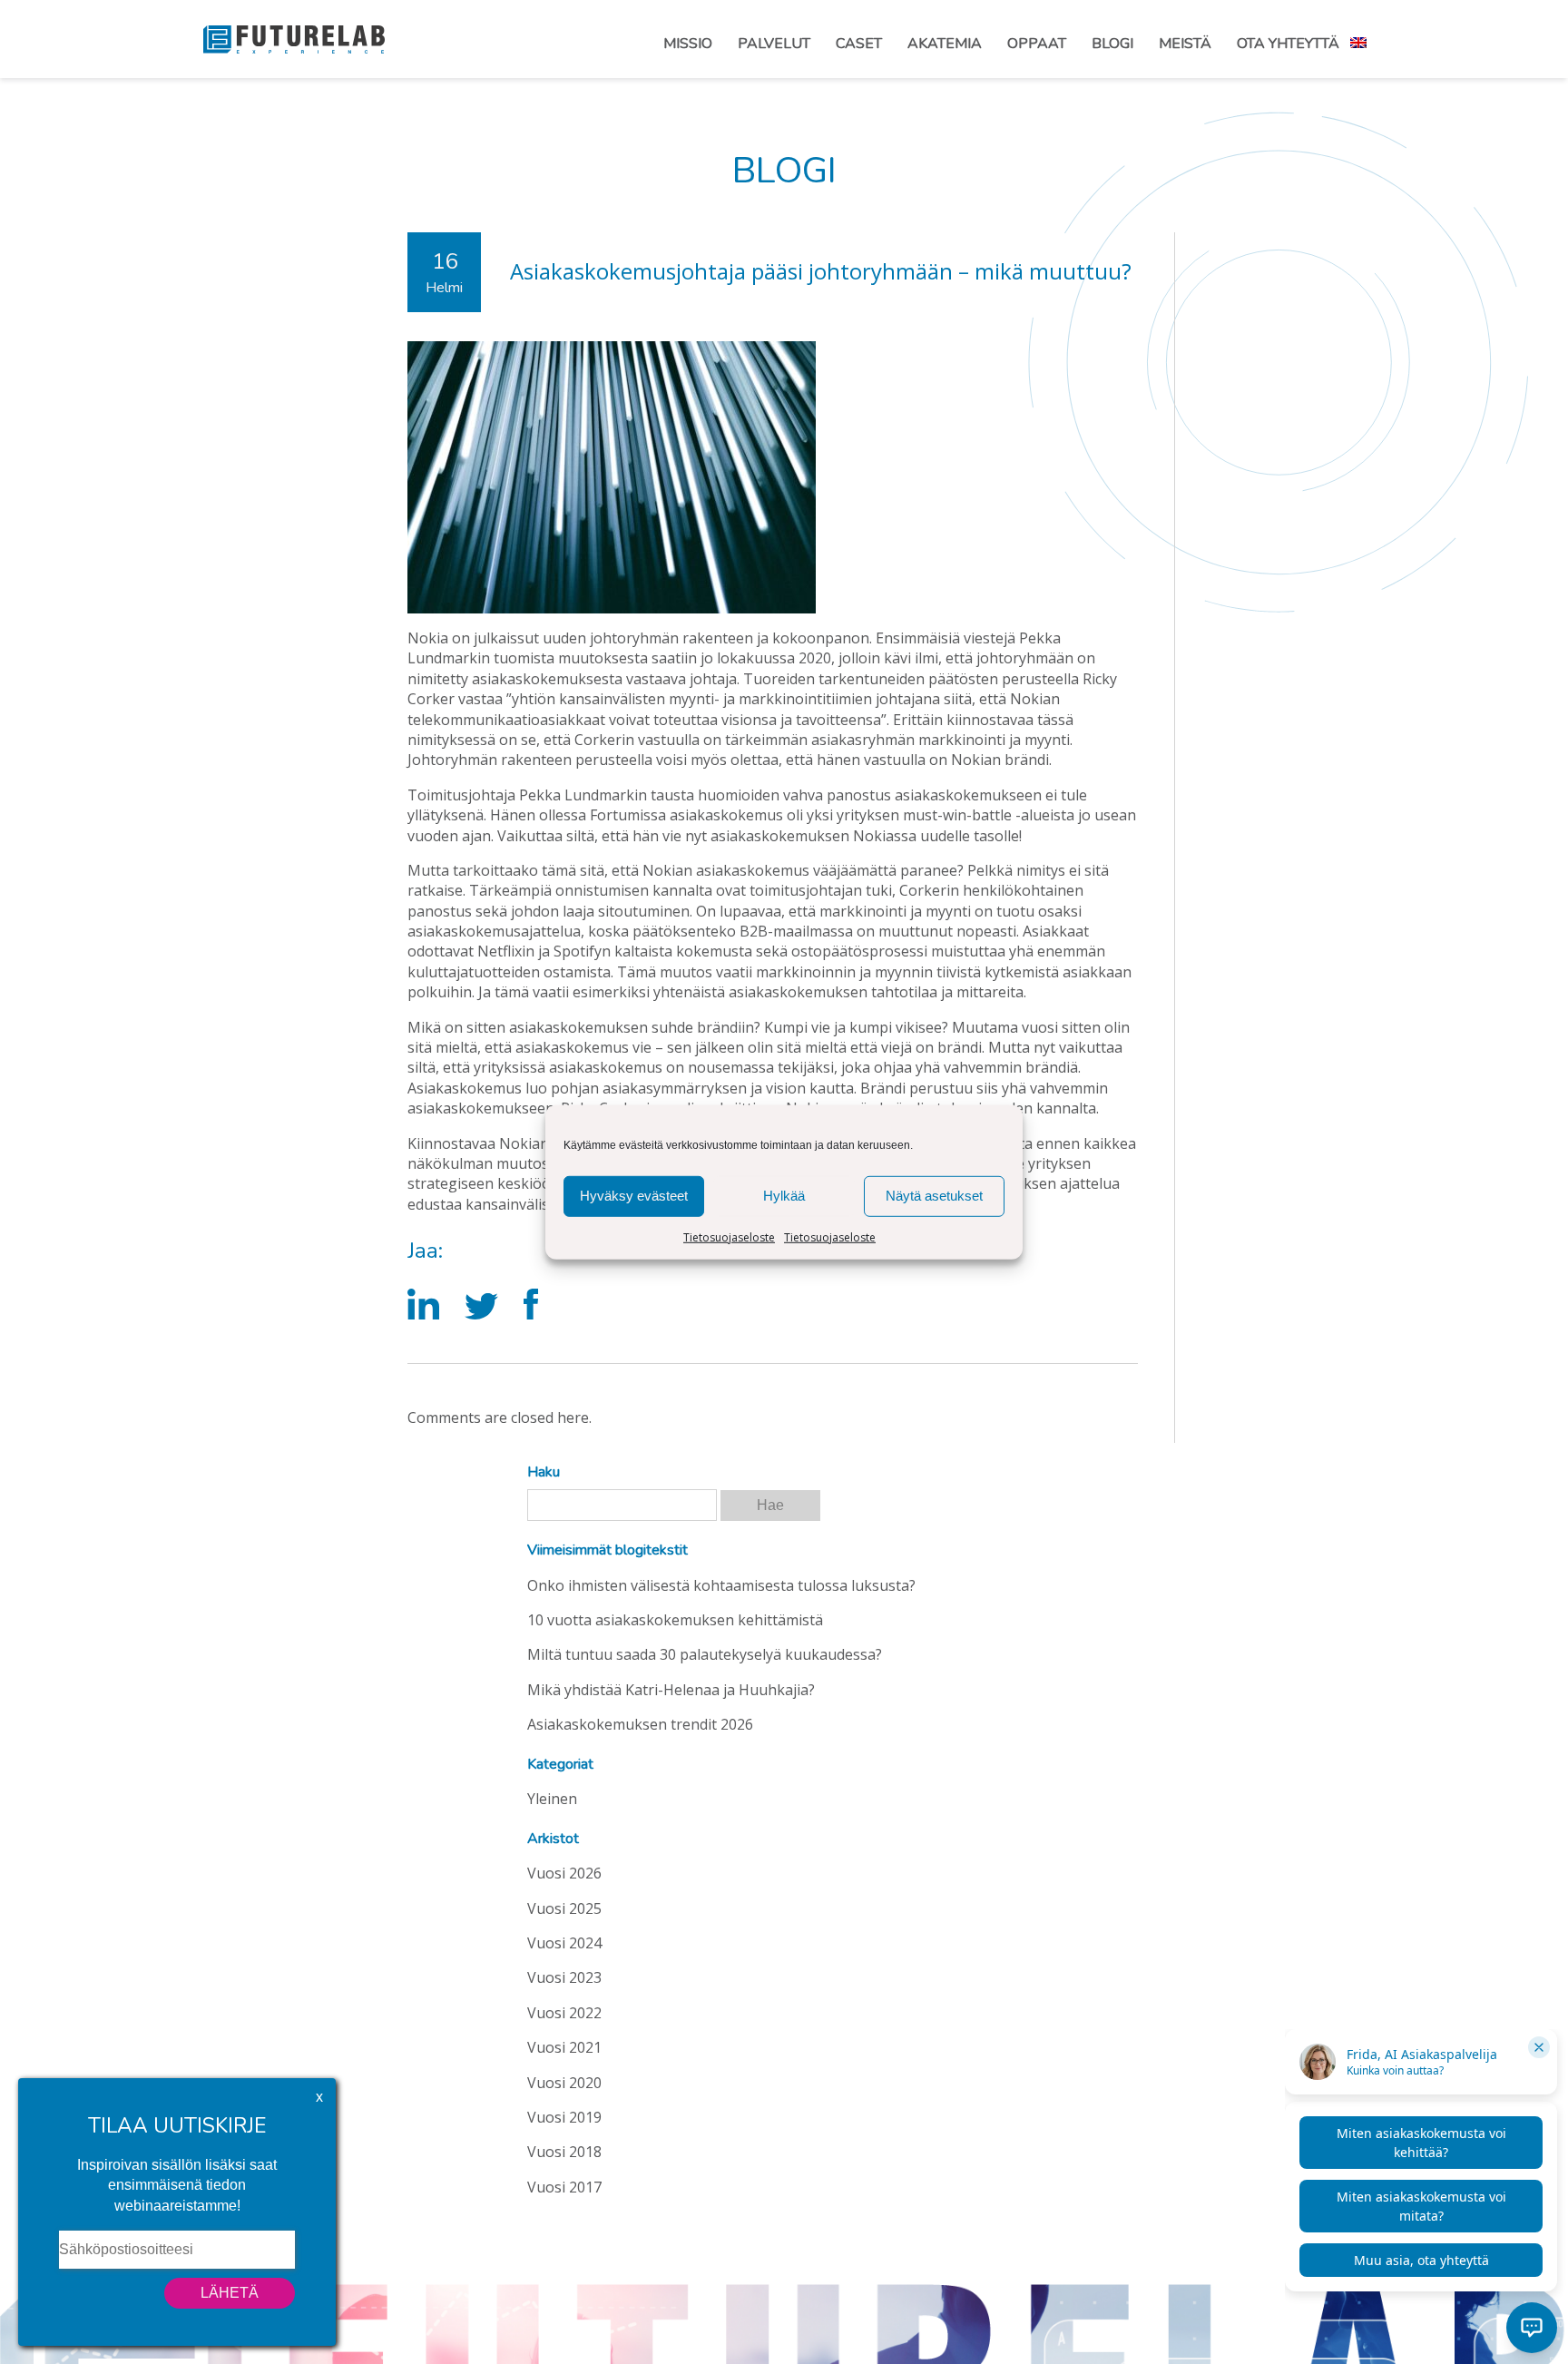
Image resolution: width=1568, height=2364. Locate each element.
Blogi (1112, 44)
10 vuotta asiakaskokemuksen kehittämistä (675, 1620)
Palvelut (774, 44)
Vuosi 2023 (564, 1977)
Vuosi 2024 (564, 1943)
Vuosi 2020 (564, 2083)
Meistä (1185, 44)
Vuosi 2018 (564, 2152)
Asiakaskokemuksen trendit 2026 (640, 1724)
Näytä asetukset (934, 1196)
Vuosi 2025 (564, 1908)
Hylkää (784, 1196)
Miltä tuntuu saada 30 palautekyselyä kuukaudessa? (705, 1654)
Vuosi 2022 (564, 2013)
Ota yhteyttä (1288, 44)
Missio (688, 44)
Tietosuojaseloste (729, 1236)
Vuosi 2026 (564, 1873)
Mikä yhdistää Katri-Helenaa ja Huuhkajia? (671, 1690)
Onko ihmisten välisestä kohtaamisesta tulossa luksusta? (721, 1585)
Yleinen (552, 1799)
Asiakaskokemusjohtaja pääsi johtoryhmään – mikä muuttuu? (821, 271)
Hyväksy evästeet (634, 1196)
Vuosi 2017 (564, 2187)
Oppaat (1037, 44)
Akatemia (945, 44)
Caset (859, 44)
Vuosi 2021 (564, 2047)
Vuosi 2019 (564, 2117)
